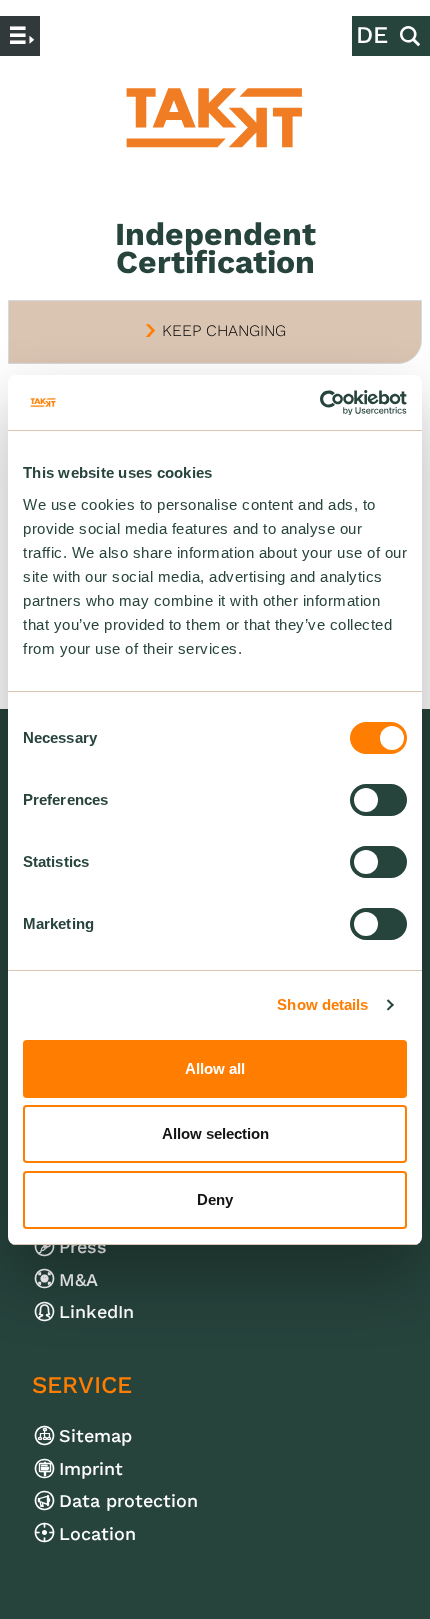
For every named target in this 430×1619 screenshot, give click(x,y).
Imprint (105, 1468)
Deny (215, 1199)
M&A (92, 1279)
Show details (322, 1004)
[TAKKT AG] (215, 117)
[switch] (378, 800)
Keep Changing (215, 330)
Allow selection (215, 1133)
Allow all (215, 1068)
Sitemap (109, 1435)
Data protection (142, 1500)
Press (97, 1246)
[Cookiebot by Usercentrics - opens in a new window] (319, 403)
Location (111, 1533)
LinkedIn (110, 1311)
